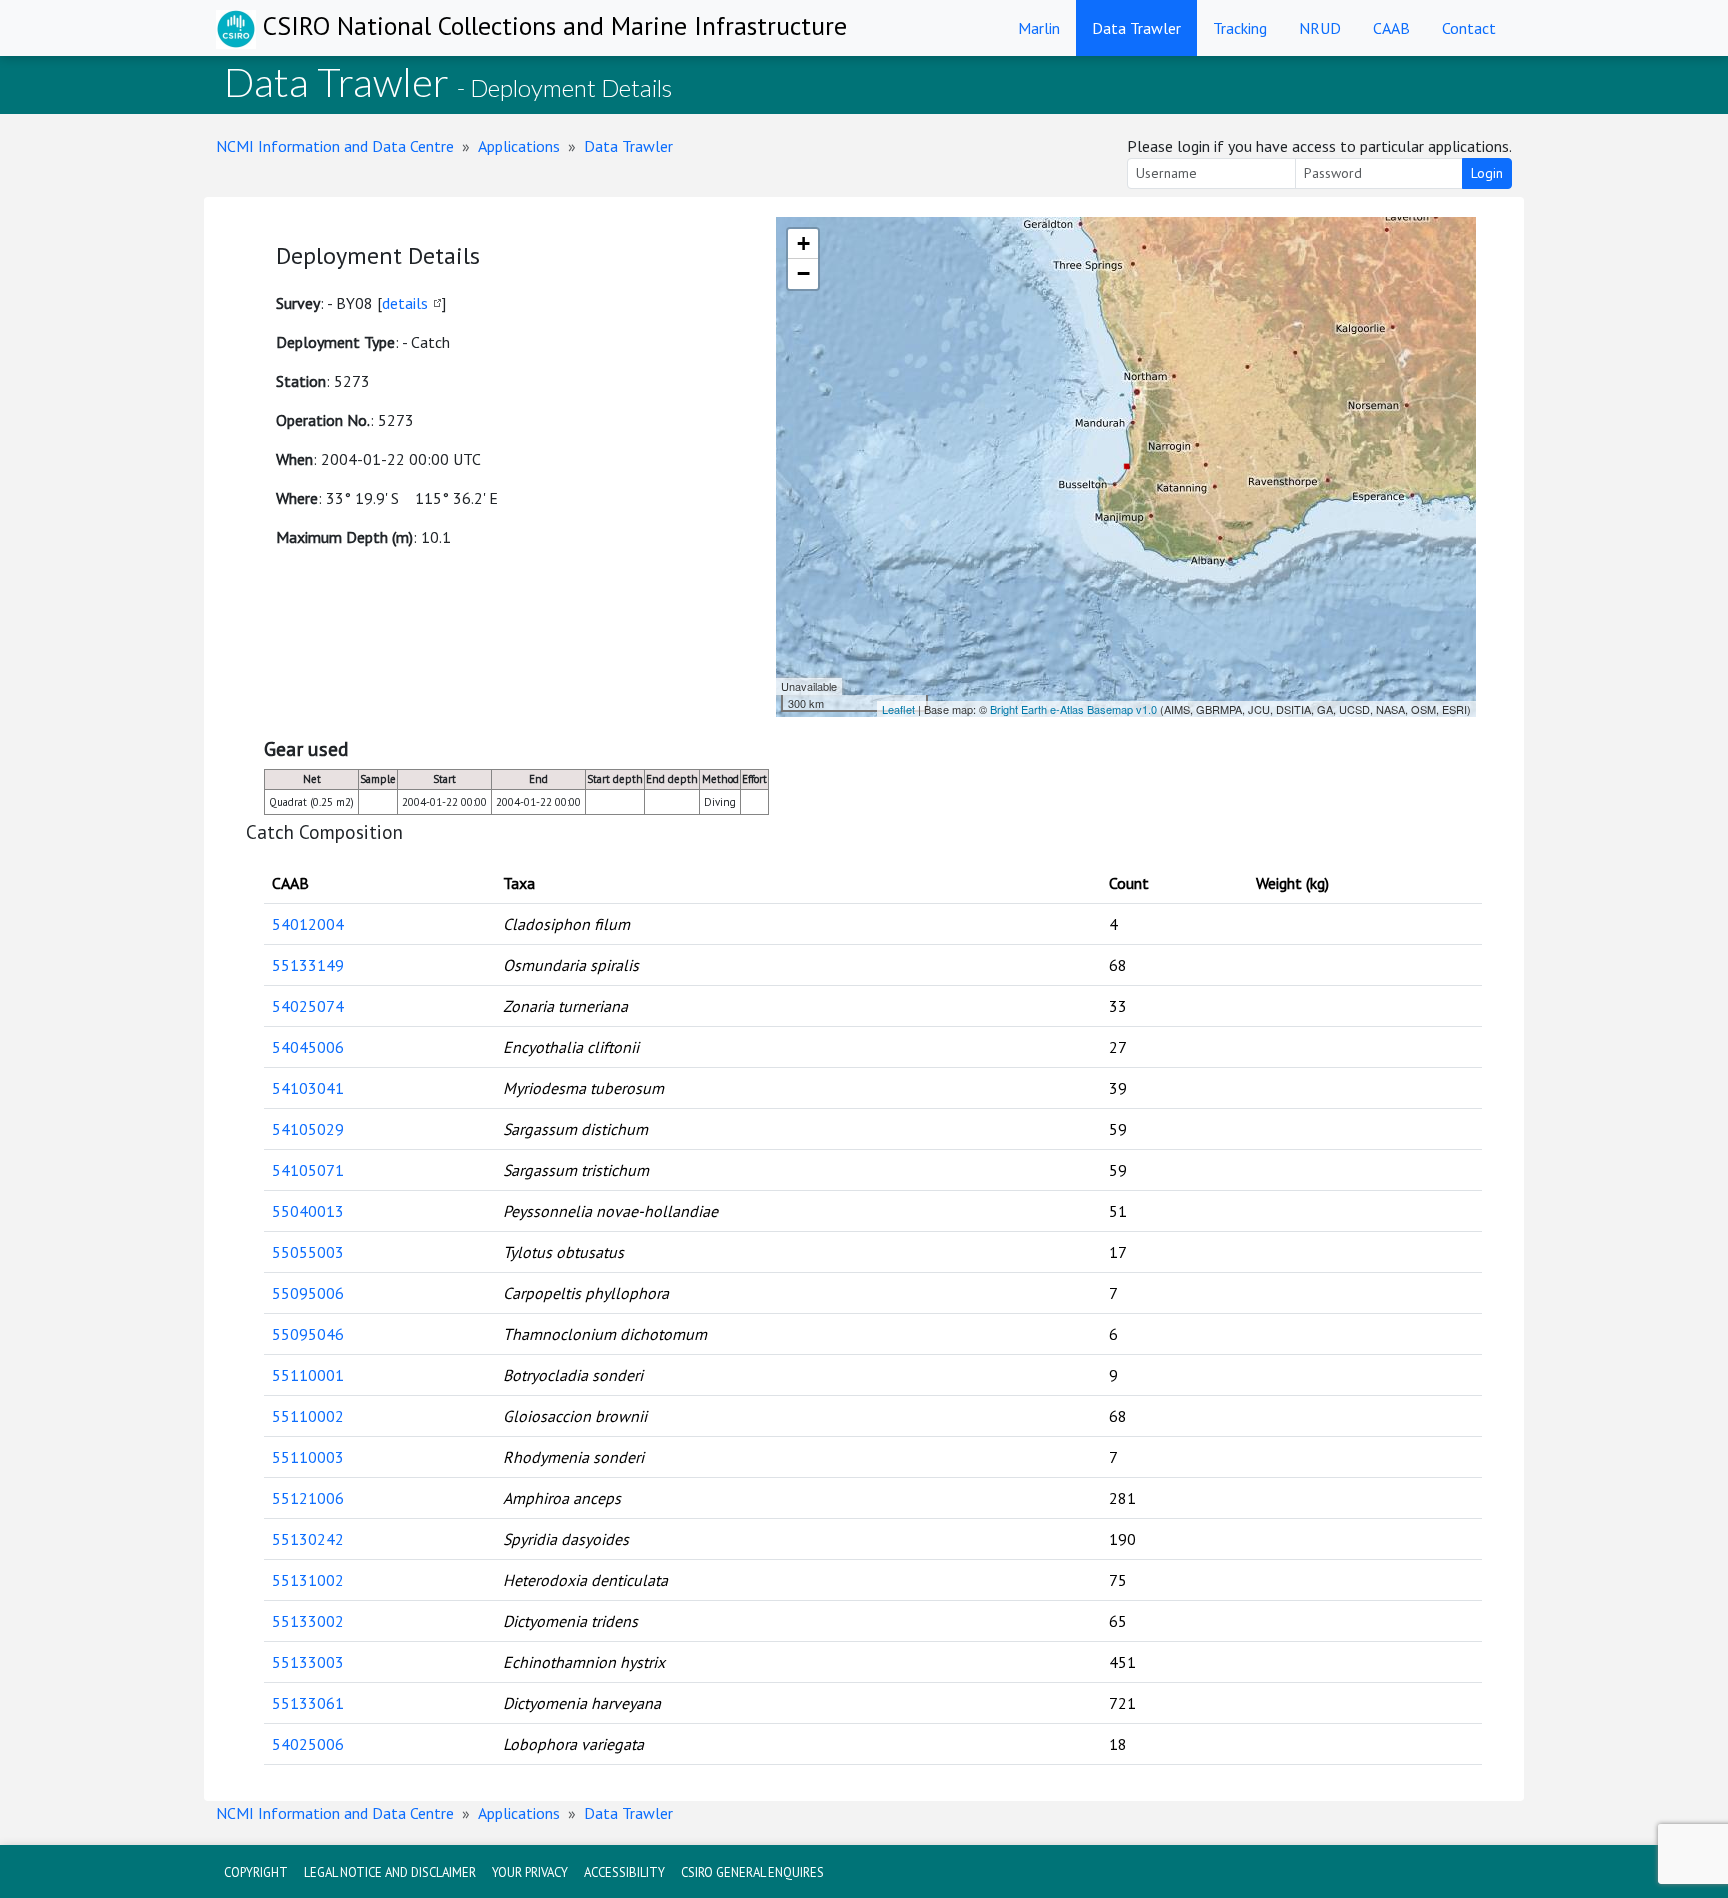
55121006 (308, 1498)
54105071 (308, 1170)
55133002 (308, 1621)
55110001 (308, 1375)
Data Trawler (1136, 28)
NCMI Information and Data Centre (335, 146)
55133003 (308, 1662)
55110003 (308, 1457)
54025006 (308, 1744)
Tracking (1240, 28)
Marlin (1039, 28)
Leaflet (898, 709)
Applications (519, 146)
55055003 (308, 1252)
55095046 (308, 1334)
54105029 (308, 1129)
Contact (1469, 28)
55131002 (308, 1580)
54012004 (308, 924)
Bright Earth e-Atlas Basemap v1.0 (1073, 709)
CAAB (1391, 28)
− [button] (803, 273)
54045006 (308, 1047)
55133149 (308, 965)
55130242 (308, 1539)
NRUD (1320, 28)
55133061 (308, 1703)
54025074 (308, 1006)
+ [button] (803, 243)
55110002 (308, 1416)
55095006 (308, 1293)
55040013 (308, 1211)
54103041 (308, 1088)
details (405, 303)
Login (1487, 173)
